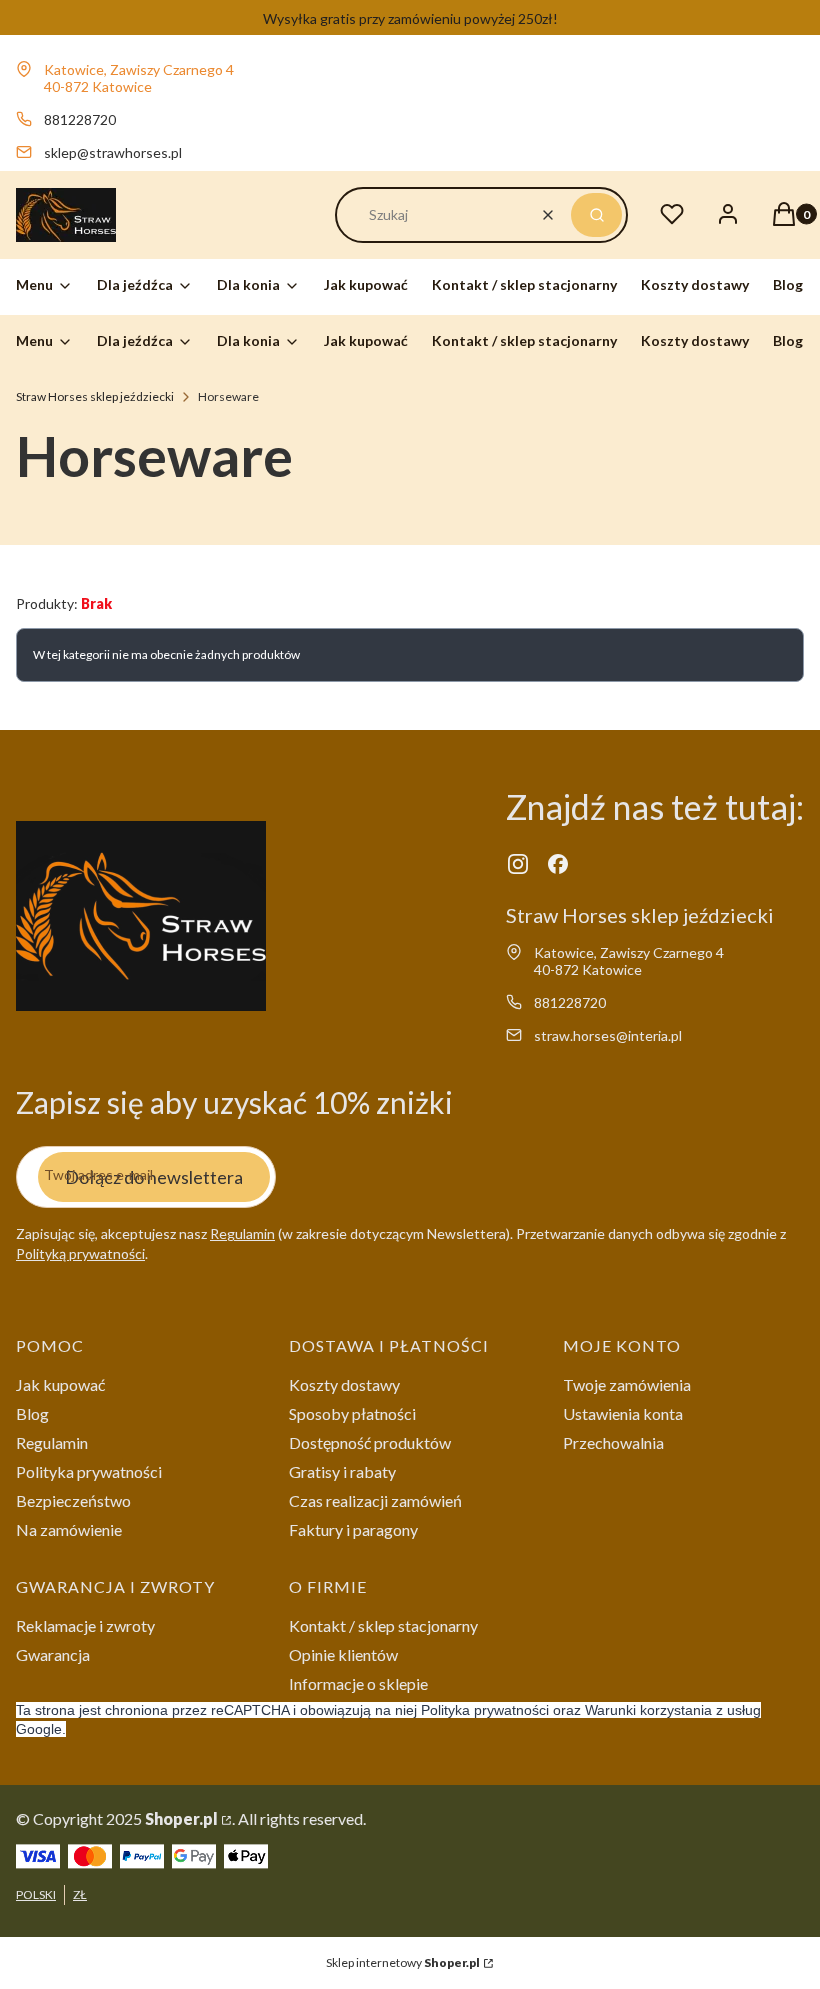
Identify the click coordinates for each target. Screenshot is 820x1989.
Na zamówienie (69, 1529)
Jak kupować (60, 1384)
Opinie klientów (343, 1654)
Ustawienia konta (623, 1413)
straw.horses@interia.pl (608, 1035)
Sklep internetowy (403, 1962)
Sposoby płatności (352, 1413)
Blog (32, 1413)
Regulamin (242, 1233)
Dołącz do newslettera (154, 1177)
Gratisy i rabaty (342, 1471)
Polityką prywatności (80, 1253)
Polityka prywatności (89, 1471)
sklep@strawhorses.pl (113, 152)
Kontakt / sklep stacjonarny (383, 1625)
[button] (596, 215)
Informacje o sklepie (358, 1683)
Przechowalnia (613, 1442)
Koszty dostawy (344, 1384)
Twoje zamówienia (627, 1384)
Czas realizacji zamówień (375, 1500)
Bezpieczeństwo (73, 1500)
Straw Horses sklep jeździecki (95, 396)
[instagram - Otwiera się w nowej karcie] (518, 864)
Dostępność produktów (370, 1442)
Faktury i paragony (353, 1529)
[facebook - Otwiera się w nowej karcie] (558, 864)
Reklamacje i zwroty (85, 1625)
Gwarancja (53, 1654)
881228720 (80, 119)
